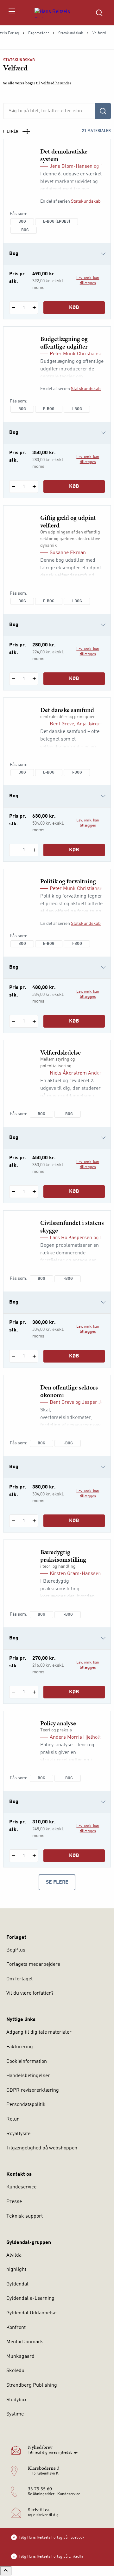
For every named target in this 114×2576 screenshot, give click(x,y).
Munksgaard (20, 2357)
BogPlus (16, 1950)
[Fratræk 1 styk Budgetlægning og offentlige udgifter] (13, 487)
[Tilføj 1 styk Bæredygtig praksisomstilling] (34, 1692)
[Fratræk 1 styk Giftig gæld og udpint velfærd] (13, 679)
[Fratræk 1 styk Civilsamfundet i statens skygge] (13, 1356)
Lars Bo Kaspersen (71, 1238)
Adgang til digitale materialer (39, 2032)
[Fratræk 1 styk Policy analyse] (13, 1856)
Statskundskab (71, 33)
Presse (14, 2202)
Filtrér (11, 132)
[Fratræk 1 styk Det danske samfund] (13, 850)
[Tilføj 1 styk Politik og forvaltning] (34, 1021)
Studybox (16, 2400)
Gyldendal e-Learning (30, 2298)
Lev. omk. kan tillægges (88, 281)
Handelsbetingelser (28, 2076)
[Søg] (103, 111)
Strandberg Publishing (32, 2385)
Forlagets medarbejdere (33, 1965)
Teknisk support (25, 2216)
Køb (74, 308)
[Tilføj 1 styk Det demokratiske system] (34, 308)
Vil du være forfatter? (30, 1993)
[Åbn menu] (12, 13)
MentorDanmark (25, 2342)
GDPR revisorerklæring (33, 2090)
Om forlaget (19, 1979)
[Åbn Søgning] (99, 13)
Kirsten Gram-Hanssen (75, 1574)
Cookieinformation (27, 2062)
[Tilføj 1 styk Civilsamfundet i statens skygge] (34, 1356)
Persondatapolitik (26, 2105)
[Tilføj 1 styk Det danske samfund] (34, 850)
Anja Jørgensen (94, 724)
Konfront (16, 2328)
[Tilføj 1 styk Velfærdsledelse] (34, 1192)
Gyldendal (17, 2284)
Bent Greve (62, 724)
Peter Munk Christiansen (77, 354)
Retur (13, 2119)
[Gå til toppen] (6, 2571)
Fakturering (20, 2047)
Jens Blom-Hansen (71, 167)
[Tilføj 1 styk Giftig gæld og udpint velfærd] (34, 679)
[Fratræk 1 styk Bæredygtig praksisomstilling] (13, 1692)
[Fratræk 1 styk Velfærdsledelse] (13, 1192)
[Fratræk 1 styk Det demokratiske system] (13, 308)
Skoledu (15, 2371)
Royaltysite (18, 2134)
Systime (15, 2414)
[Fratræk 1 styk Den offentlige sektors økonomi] (13, 1521)
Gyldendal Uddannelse (31, 2313)
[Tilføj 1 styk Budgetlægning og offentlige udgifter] (34, 487)
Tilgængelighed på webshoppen (42, 2148)
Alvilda (14, 2255)
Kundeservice (21, 2187)
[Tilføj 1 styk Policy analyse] (34, 1856)
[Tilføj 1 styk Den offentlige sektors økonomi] (34, 1521)
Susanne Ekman (68, 553)
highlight (16, 2270)
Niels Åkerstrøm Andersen (80, 1073)
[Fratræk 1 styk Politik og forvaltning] (13, 1021)
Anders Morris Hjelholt (75, 1737)
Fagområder (39, 33)
